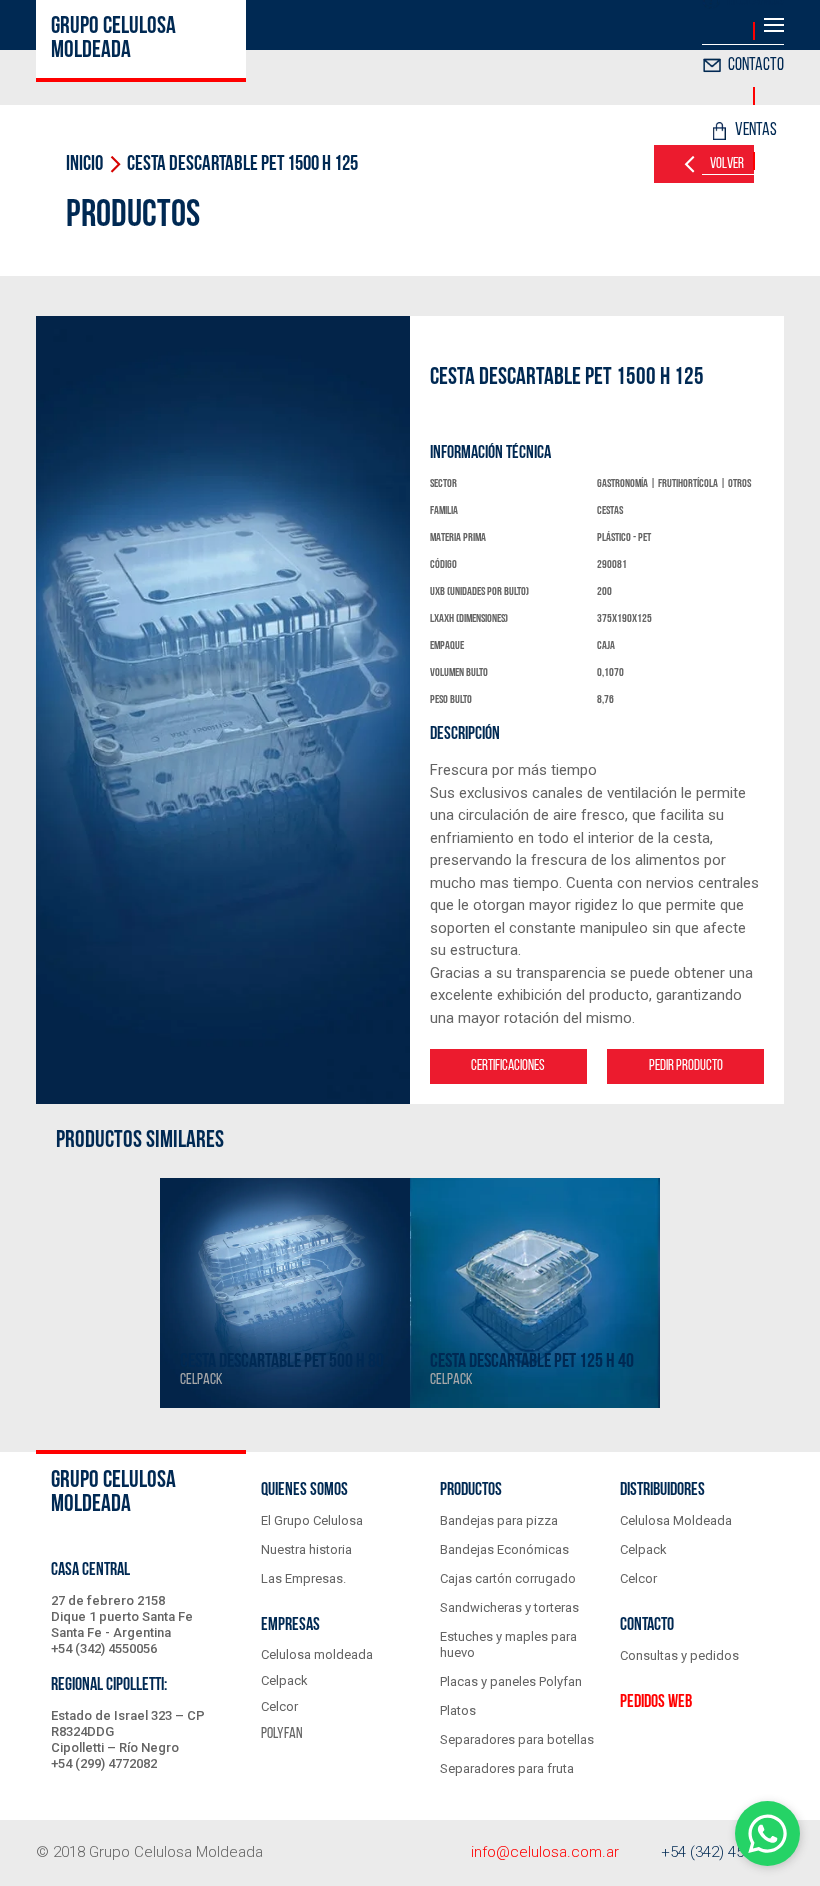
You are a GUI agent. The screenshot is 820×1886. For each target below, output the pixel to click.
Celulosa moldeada (317, 1654)
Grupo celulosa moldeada (113, 39)
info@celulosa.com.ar (545, 1852)
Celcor (279, 1706)
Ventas (756, 131)
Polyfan (282, 1734)
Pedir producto (686, 1066)
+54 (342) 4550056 (722, 1852)
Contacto (756, 66)
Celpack (284, 1680)
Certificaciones (508, 1066)
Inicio (84, 164)
